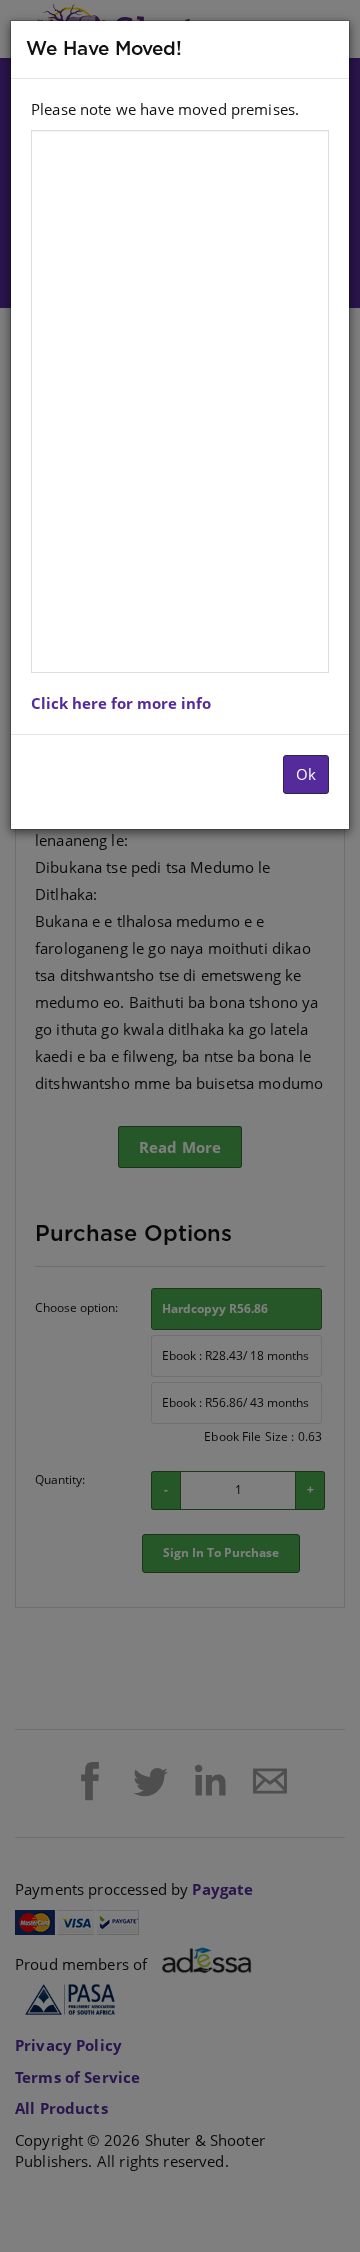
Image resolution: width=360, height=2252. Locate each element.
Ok (306, 774)
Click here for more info (121, 703)
